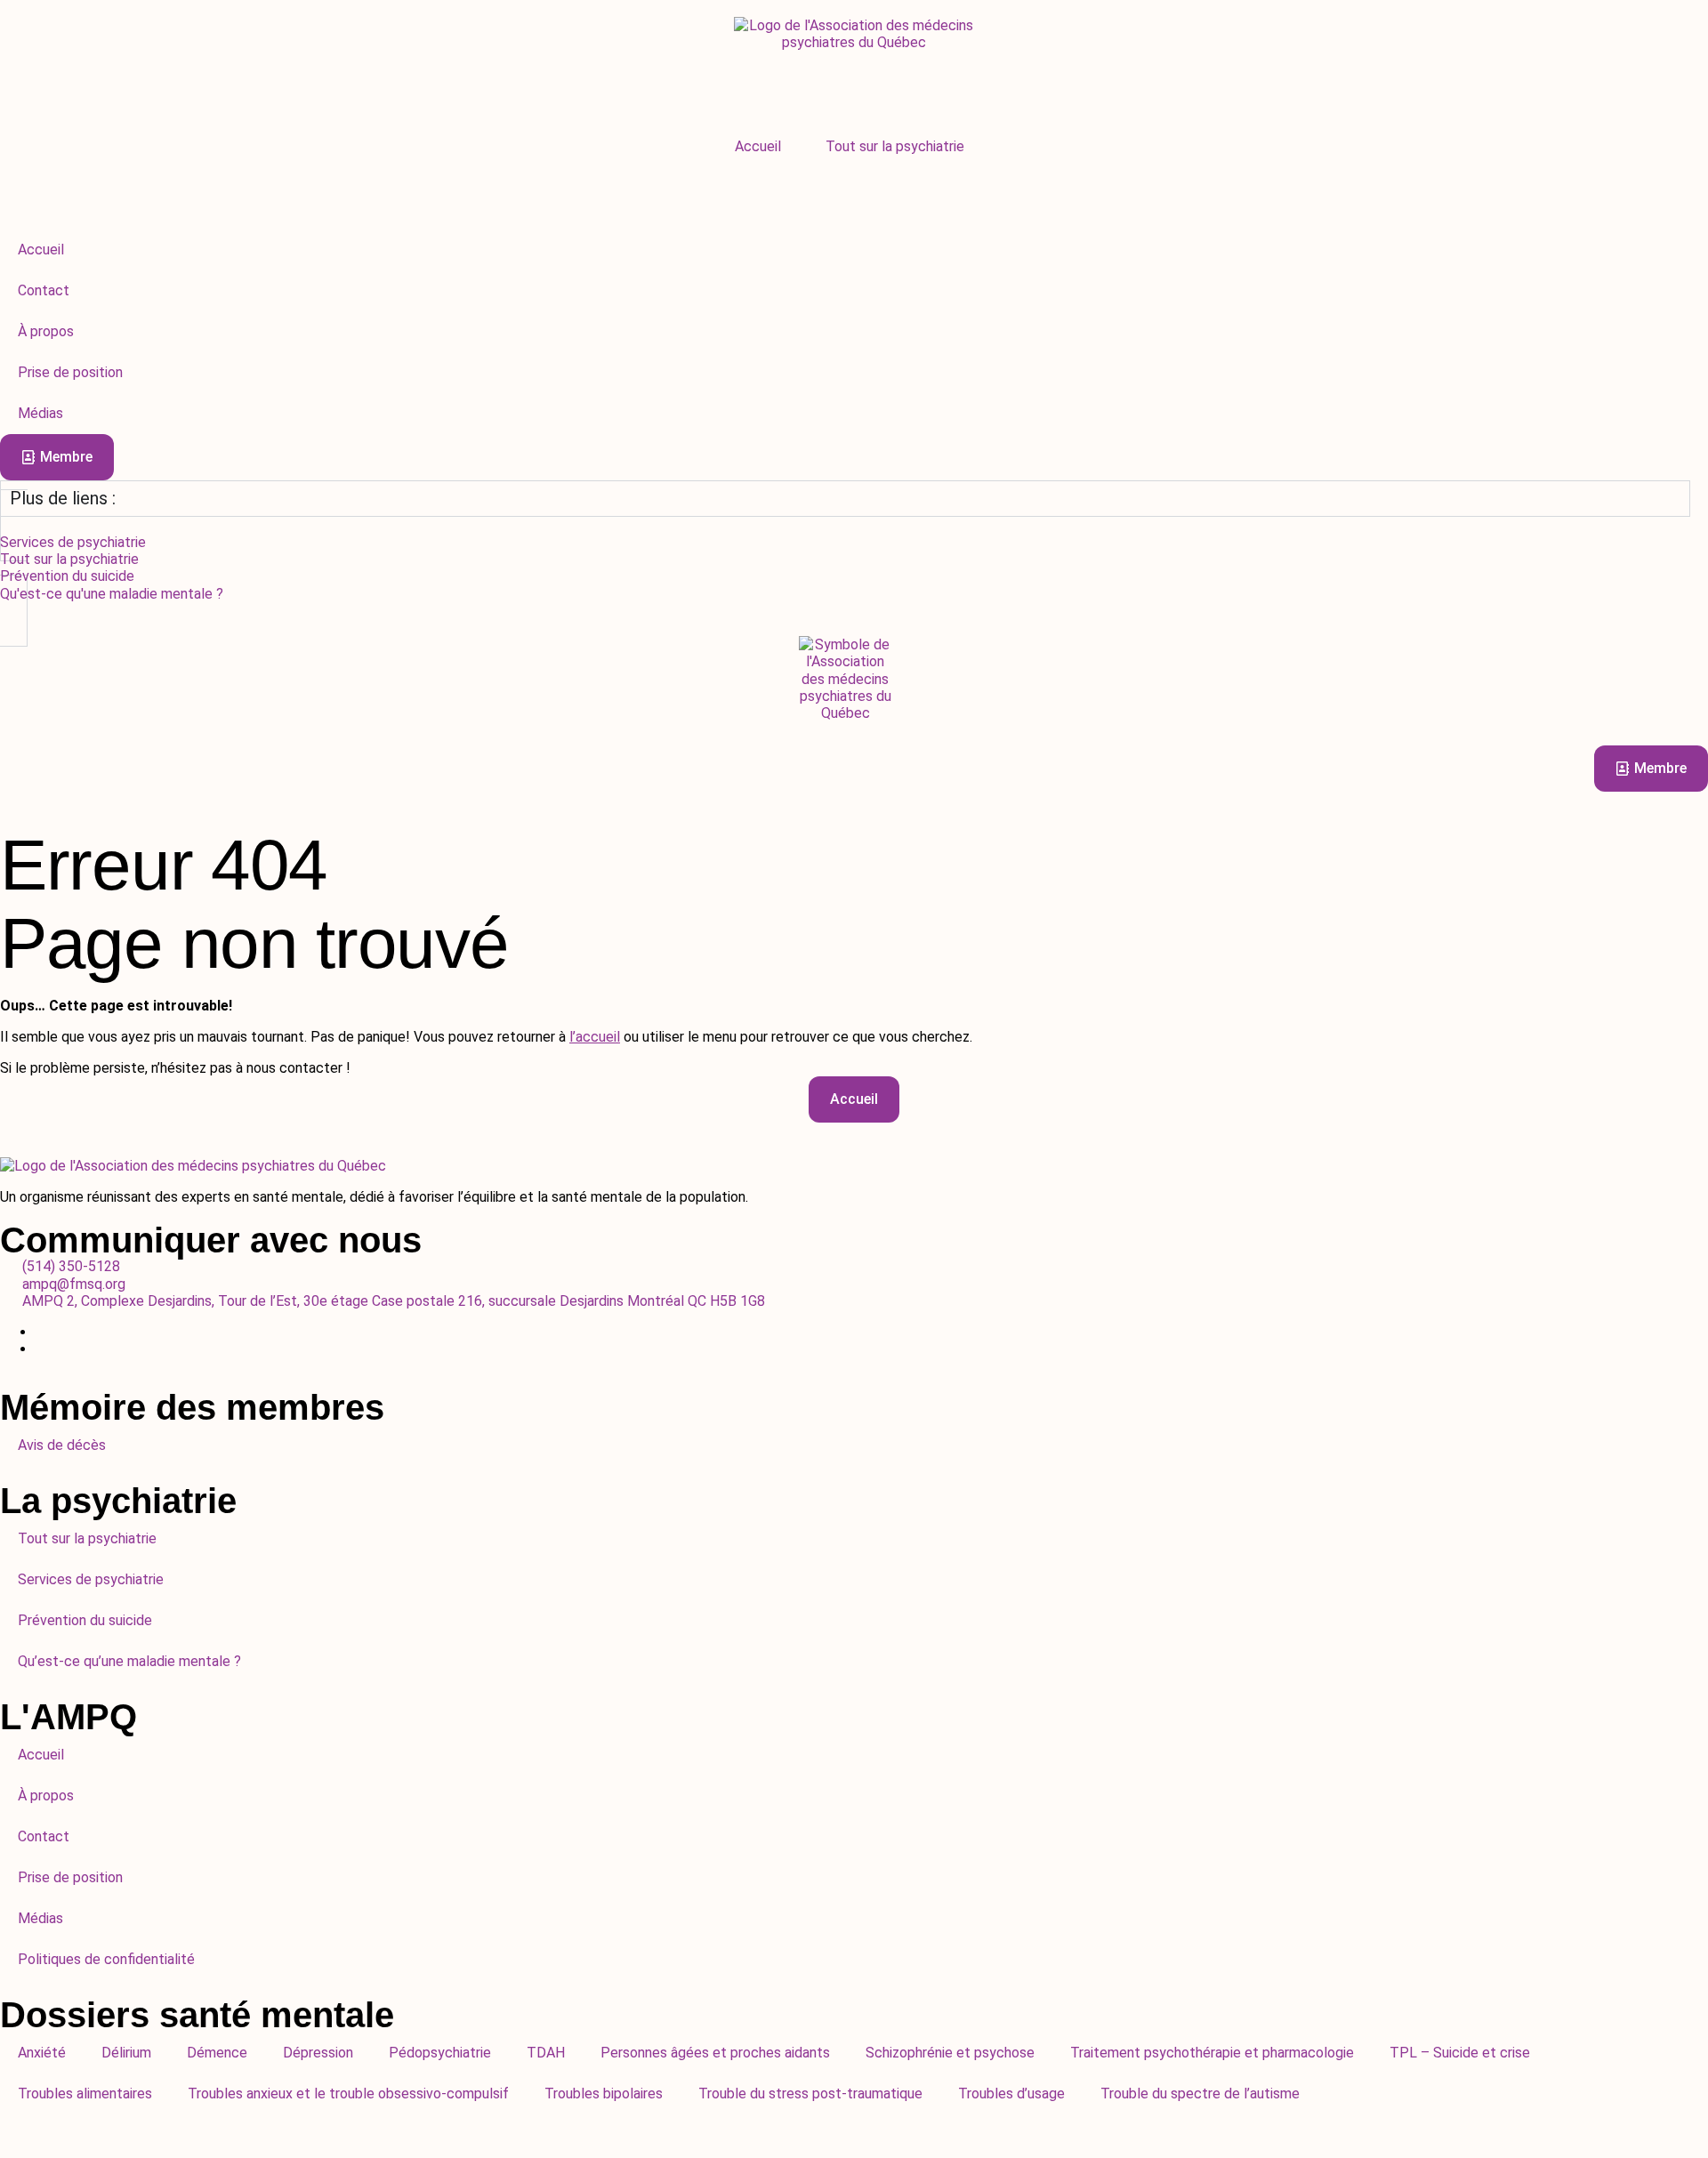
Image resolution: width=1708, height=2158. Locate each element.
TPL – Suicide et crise (1460, 2053)
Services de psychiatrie (91, 1579)
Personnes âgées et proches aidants (715, 2053)
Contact (44, 1836)
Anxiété (42, 2053)
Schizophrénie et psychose (950, 2053)
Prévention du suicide (85, 1620)
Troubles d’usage (1011, 2094)
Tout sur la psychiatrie (895, 146)
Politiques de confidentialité (106, 1959)
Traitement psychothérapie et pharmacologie (1212, 2053)
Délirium (126, 2053)
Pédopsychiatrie (440, 2053)
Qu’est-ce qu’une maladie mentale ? (129, 1661)
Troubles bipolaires (604, 2094)
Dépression (318, 2053)
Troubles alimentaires (85, 2094)
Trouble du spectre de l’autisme (1200, 2094)
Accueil (758, 146)
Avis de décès (62, 1445)
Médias (40, 1918)
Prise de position (70, 1877)
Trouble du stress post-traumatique (810, 2094)
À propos (46, 1796)
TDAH (546, 2053)
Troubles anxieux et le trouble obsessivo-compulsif (348, 2094)
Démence (217, 2053)
